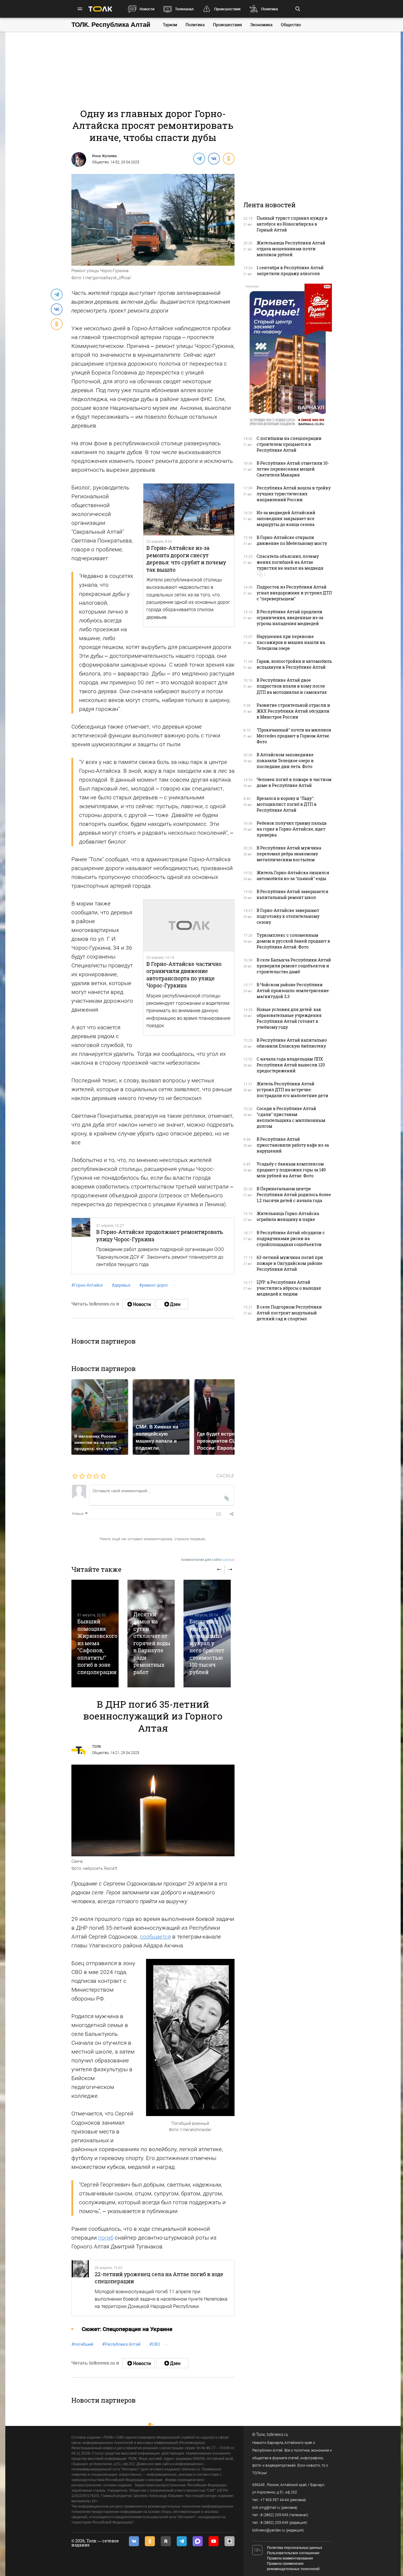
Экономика (261, 25)
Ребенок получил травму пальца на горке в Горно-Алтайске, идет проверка (292, 829)
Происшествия (227, 9)
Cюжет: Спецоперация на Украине (127, 2329)
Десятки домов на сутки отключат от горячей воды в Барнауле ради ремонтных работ (152, 1643)
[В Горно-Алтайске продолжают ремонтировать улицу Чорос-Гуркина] (81, 1246)
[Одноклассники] (228, 158)
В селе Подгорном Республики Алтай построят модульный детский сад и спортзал (289, 1313)
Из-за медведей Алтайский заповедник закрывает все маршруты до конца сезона (286, 518)
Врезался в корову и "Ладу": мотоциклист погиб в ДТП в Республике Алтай (287, 804)
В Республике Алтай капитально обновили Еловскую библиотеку (292, 1043)
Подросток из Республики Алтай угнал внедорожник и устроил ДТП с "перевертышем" (294, 593)
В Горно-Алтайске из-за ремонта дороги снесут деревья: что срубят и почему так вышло (186, 559)
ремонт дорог (154, 1285)
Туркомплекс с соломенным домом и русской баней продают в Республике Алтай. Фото (293, 941)
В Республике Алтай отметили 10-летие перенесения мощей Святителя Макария (293, 469)
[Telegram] (199, 158)
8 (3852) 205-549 (274, 2523)
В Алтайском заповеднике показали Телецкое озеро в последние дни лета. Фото (285, 761)
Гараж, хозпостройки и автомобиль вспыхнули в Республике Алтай (294, 664)
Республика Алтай (121, 2344)
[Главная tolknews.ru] (100, 9)
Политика (270, 9)
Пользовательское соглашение (293, 2553)
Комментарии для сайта (208, 1560)
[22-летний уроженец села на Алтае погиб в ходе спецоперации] (80, 2288)
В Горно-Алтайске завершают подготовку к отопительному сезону (288, 916)
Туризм (170, 25)
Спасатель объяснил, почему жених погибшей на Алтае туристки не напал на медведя (290, 562)
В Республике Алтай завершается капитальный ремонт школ (293, 894)
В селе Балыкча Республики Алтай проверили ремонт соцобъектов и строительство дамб (294, 966)
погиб (106, 2238)
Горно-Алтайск (87, 1285)
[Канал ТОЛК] (172, 1304)
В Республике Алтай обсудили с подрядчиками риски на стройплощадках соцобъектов (291, 1238)
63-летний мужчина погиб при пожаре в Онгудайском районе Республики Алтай (290, 1263)
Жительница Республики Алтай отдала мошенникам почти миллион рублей (291, 249)
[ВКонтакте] (214, 158)
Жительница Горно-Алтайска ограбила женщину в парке (288, 1216)
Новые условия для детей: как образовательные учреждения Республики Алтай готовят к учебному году (289, 1018)
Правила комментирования (290, 2558)
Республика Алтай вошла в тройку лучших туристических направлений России (294, 494)
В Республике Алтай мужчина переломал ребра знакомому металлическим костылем (289, 854)
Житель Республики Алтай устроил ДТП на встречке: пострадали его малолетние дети (293, 1090)
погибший (82, 2344)
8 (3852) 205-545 (274, 2515)
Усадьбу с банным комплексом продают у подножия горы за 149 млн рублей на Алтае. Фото (291, 1170)
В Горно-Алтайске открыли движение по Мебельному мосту (292, 540)
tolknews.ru (277, 2434)
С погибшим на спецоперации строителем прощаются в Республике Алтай (289, 444)
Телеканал (184, 9)
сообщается (155, 1937)
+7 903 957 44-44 (275, 2500)
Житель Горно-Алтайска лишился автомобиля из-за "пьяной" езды (293, 876)
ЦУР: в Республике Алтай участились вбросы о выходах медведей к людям (289, 1288)
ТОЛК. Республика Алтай (111, 25)
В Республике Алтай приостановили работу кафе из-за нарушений (293, 1145)
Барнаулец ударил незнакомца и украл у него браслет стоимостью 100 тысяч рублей (207, 1647)
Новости (147, 9)
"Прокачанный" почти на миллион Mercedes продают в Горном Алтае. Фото (294, 736)
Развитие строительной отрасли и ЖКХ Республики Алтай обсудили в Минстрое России (293, 711)
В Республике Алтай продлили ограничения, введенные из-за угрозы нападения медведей (290, 618)
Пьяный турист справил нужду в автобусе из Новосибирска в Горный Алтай (292, 224)
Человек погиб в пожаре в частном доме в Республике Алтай (294, 782)
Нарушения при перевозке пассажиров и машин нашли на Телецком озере (291, 642)
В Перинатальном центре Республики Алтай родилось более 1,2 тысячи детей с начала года (294, 1195)
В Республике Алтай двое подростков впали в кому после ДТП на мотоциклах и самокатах (292, 686)
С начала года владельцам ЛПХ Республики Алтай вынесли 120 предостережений (291, 1065)
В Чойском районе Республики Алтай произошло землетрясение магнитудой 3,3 (293, 991)
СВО (155, 2344)
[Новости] (138, 1304)
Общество (291, 25)
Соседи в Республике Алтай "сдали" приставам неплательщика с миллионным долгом (291, 1117)
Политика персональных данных (295, 2548)
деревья (121, 1285)
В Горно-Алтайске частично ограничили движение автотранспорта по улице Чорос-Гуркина (184, 975)
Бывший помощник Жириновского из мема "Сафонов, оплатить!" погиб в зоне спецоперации (97, 1647)
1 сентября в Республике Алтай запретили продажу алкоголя (290, 271)
